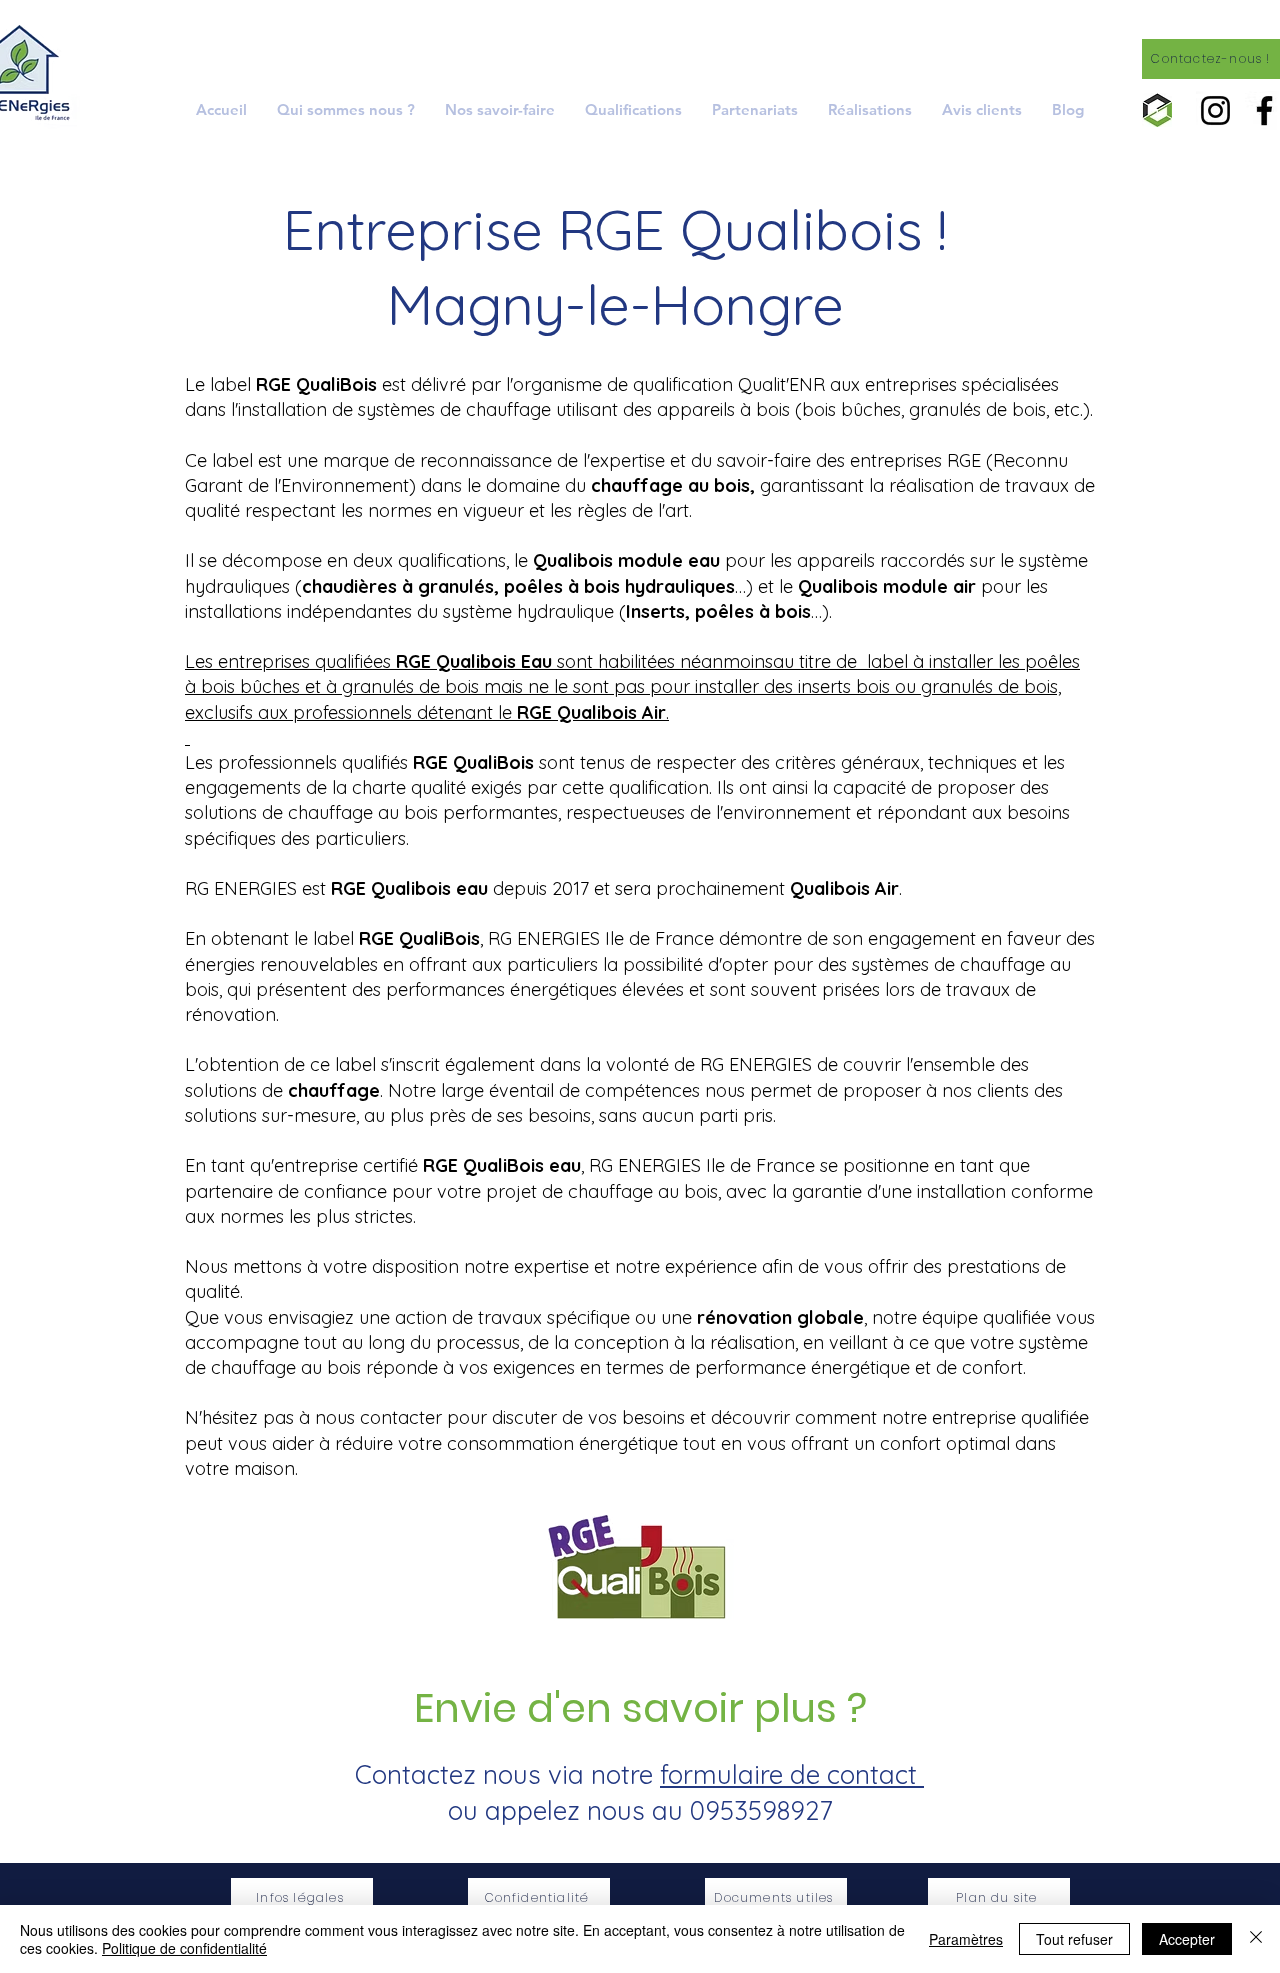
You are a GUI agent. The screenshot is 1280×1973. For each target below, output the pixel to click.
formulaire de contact (792, 1774)
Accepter (1187, 1939)
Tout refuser (1074, 1939)
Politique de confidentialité (184, 1948)
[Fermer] (1256, 1939)
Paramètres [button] (966, 1939)
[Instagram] (1215, 110)
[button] (500, 109)
